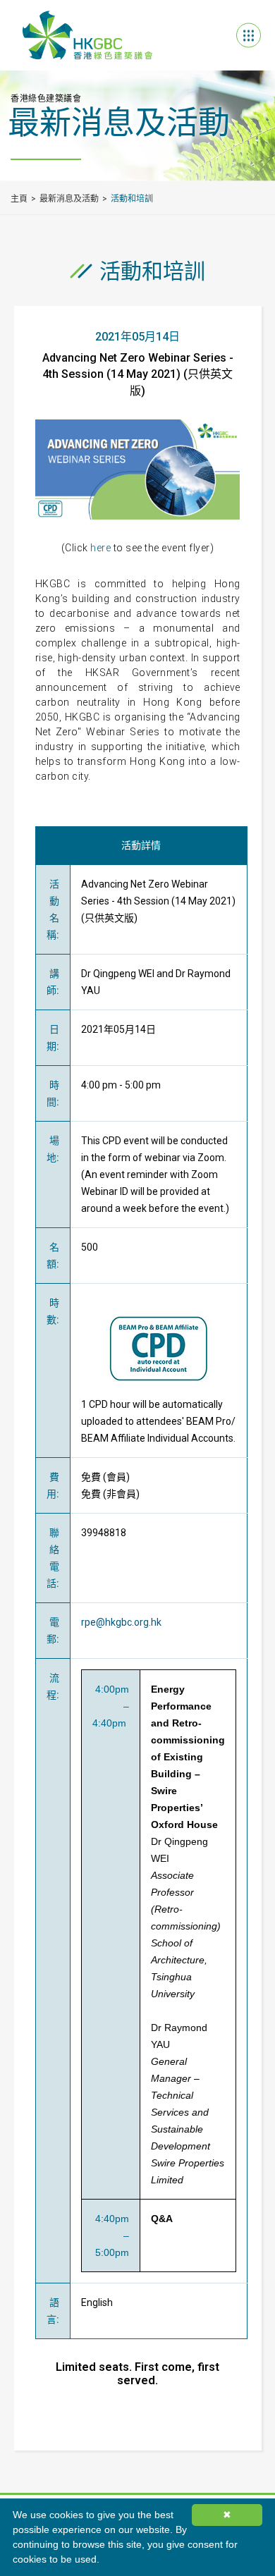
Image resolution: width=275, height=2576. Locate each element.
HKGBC (87, 35)
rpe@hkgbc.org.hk (121, 1622)
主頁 (19, 199)
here (100, 548)
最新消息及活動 (69, 199)
